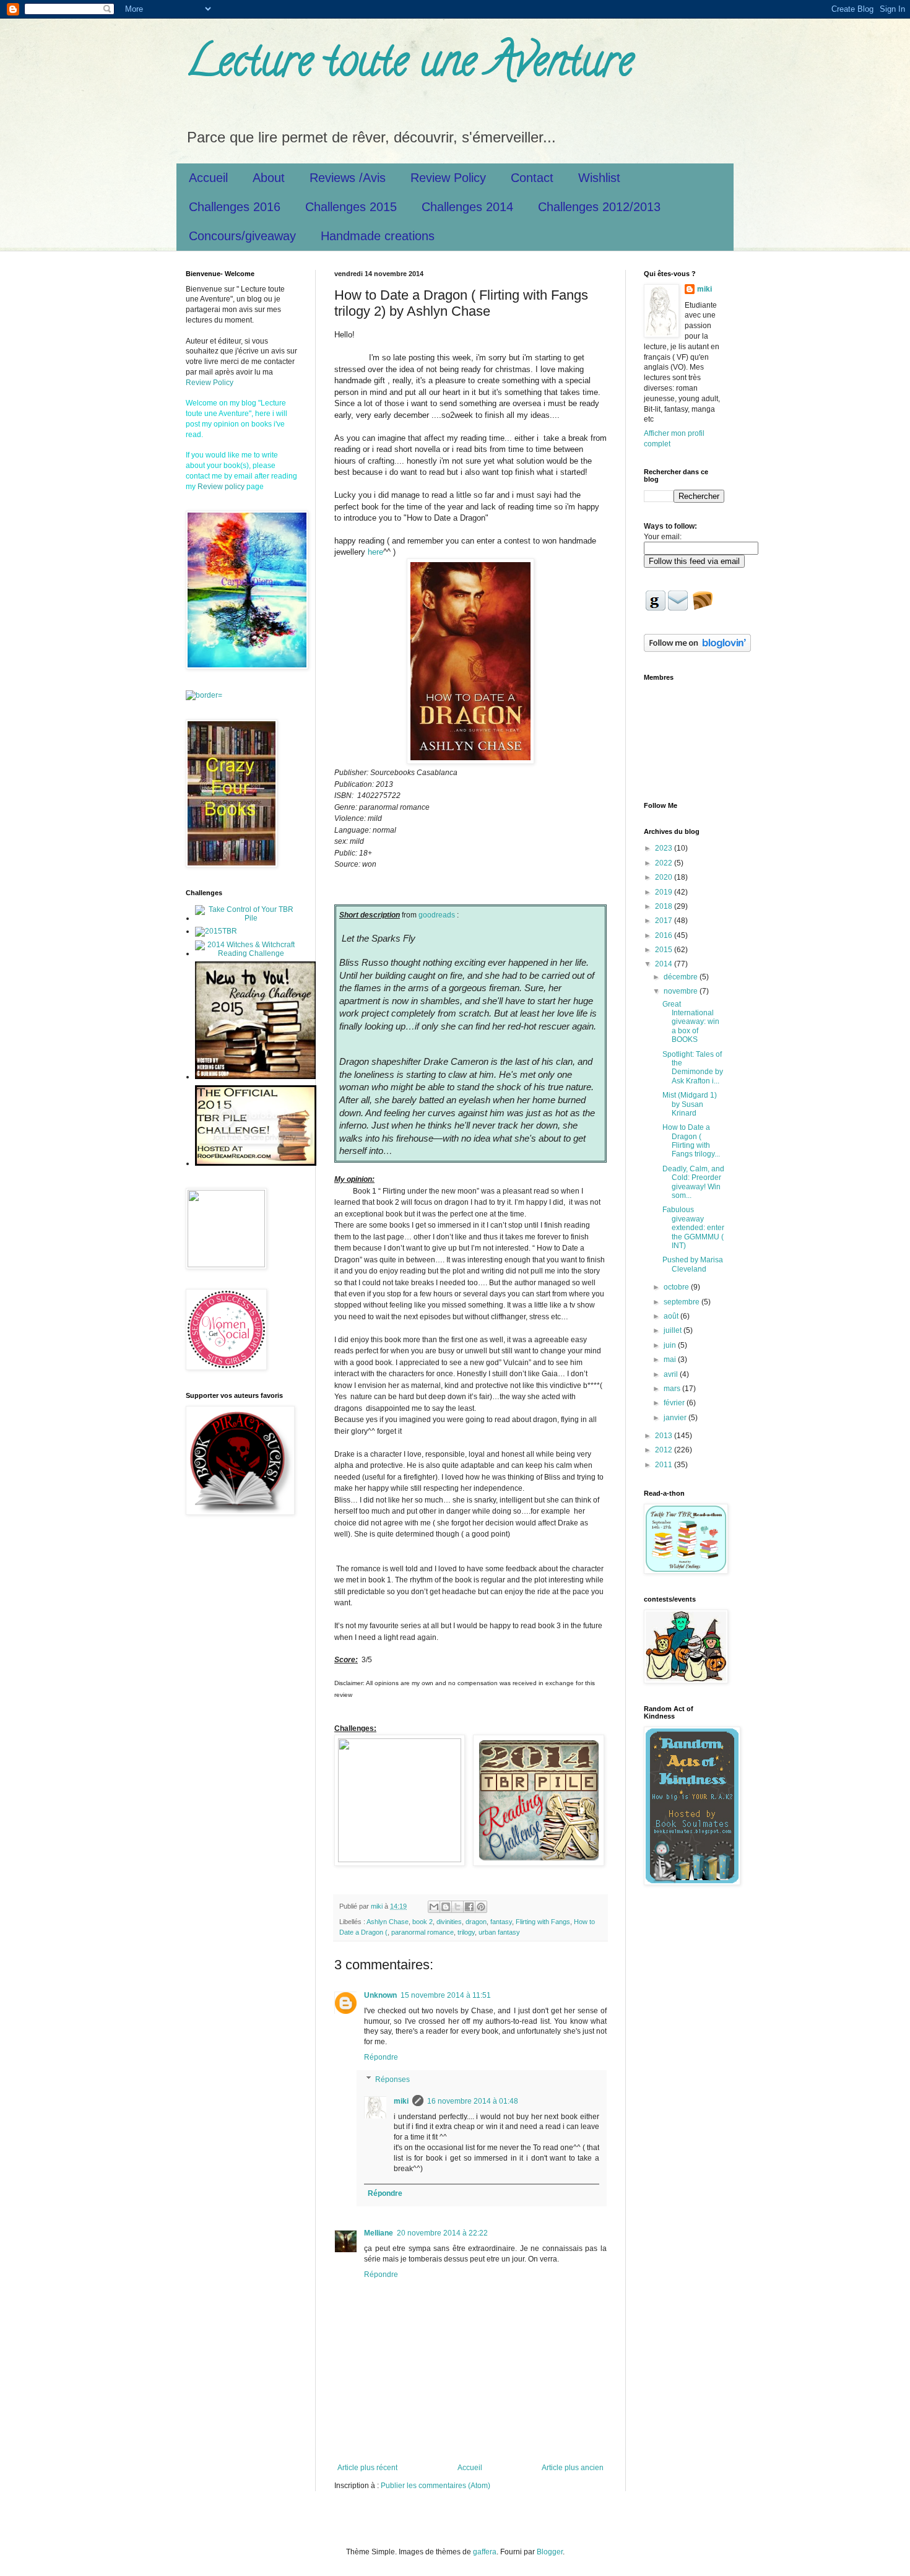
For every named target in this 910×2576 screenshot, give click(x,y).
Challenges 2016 (235, 207)
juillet (674, 1330)
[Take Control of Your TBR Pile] (246, 918)
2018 (665, 906)
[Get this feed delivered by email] (703, 607)
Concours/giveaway (242, 236)
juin (671, 1345)
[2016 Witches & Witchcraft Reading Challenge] (246, 953)
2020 (665, 877)
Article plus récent (367, 2468)
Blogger (550, 2552)
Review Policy (448, 178)
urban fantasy (499, 1932)
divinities (449, 1922)
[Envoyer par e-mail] (434, 1907)
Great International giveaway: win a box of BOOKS (691, 1022)
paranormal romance (422, 1932)
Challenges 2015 (351, 207)
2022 (665, 863)
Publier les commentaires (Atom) (435, 2486)
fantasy (501, 1922)
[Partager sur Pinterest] (481, 1907)
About (269, 178)
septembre (682, 1302)
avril (672, 1374)
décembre (682, 977)
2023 (665, 848)
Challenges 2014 (467, 207)
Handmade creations (378, 236)
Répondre (381, 2057)
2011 (665, 1465)
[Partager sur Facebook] (469, 1907)
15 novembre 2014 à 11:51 (446, 1995)
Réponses (392, 2079)
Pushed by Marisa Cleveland (693, 1264)
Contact (532, 178)
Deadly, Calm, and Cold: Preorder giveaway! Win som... (693, 1182)
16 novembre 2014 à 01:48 (473, 2101)
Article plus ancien (573, 2468)
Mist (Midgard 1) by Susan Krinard (690, 1104)
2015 (665, 950)
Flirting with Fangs (543, 1922)
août (672, 1316)
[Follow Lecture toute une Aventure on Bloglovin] (697, 649)
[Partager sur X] (457, 1907)
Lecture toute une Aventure (409, 66)
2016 (665, 935)
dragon (476, 1922)
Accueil (208, 178)
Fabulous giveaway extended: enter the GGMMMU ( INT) (693, 1228)
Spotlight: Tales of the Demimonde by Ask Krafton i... (693, 1068)
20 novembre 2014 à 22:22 (442, 2233)
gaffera (485, 2552)
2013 (665, 1436)
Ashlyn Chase (388, 1922)
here (375, 552)
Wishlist (599, 178)
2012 (665, 1450)
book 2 (422, 1922)
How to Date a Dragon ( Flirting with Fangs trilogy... (691, 1141)
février (675, 1403)
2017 (665, 921)
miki (401, 2101)
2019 (665, 892)
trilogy (466, 1932)
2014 (665, 964)
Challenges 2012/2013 (599, 207)
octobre (677, 1287)
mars (673, 1389)
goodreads (437, 915)
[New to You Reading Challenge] (255, 1077)
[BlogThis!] (446, 1907)
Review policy (221, 487)
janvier (676, 1418)
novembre (682, 991)
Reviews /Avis (348, 178)
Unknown (380, 1995)
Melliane (379, 2233)
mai (671, 1360)
